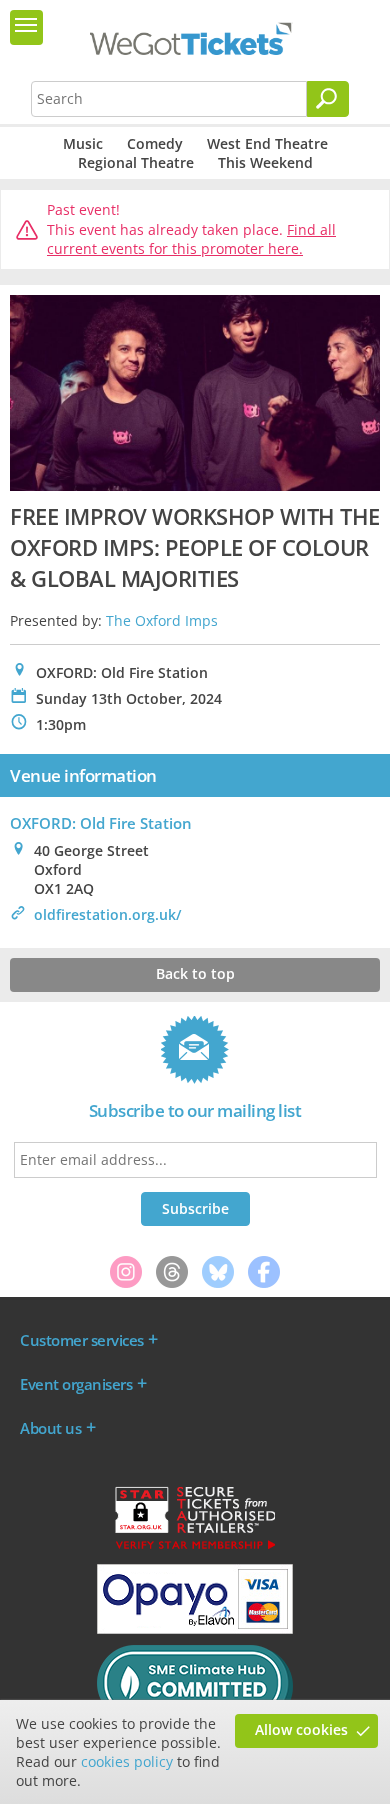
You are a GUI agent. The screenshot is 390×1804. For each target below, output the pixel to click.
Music (83, 143)
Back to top (195, 973)
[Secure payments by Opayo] (195, 1629)
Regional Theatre (136, 162)
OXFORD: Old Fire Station (101, 823)
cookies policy (127, 1761)
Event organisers (76, 1384)
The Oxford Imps (162, 620)
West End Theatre (267, 143)
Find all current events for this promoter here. (191, 239)
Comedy (155, 143)
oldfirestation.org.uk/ (107, 914)
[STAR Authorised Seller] (195, 1548)
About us (50, 1428)
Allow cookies (301, 1729)
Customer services (82, 1340)
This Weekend (265, 162)
